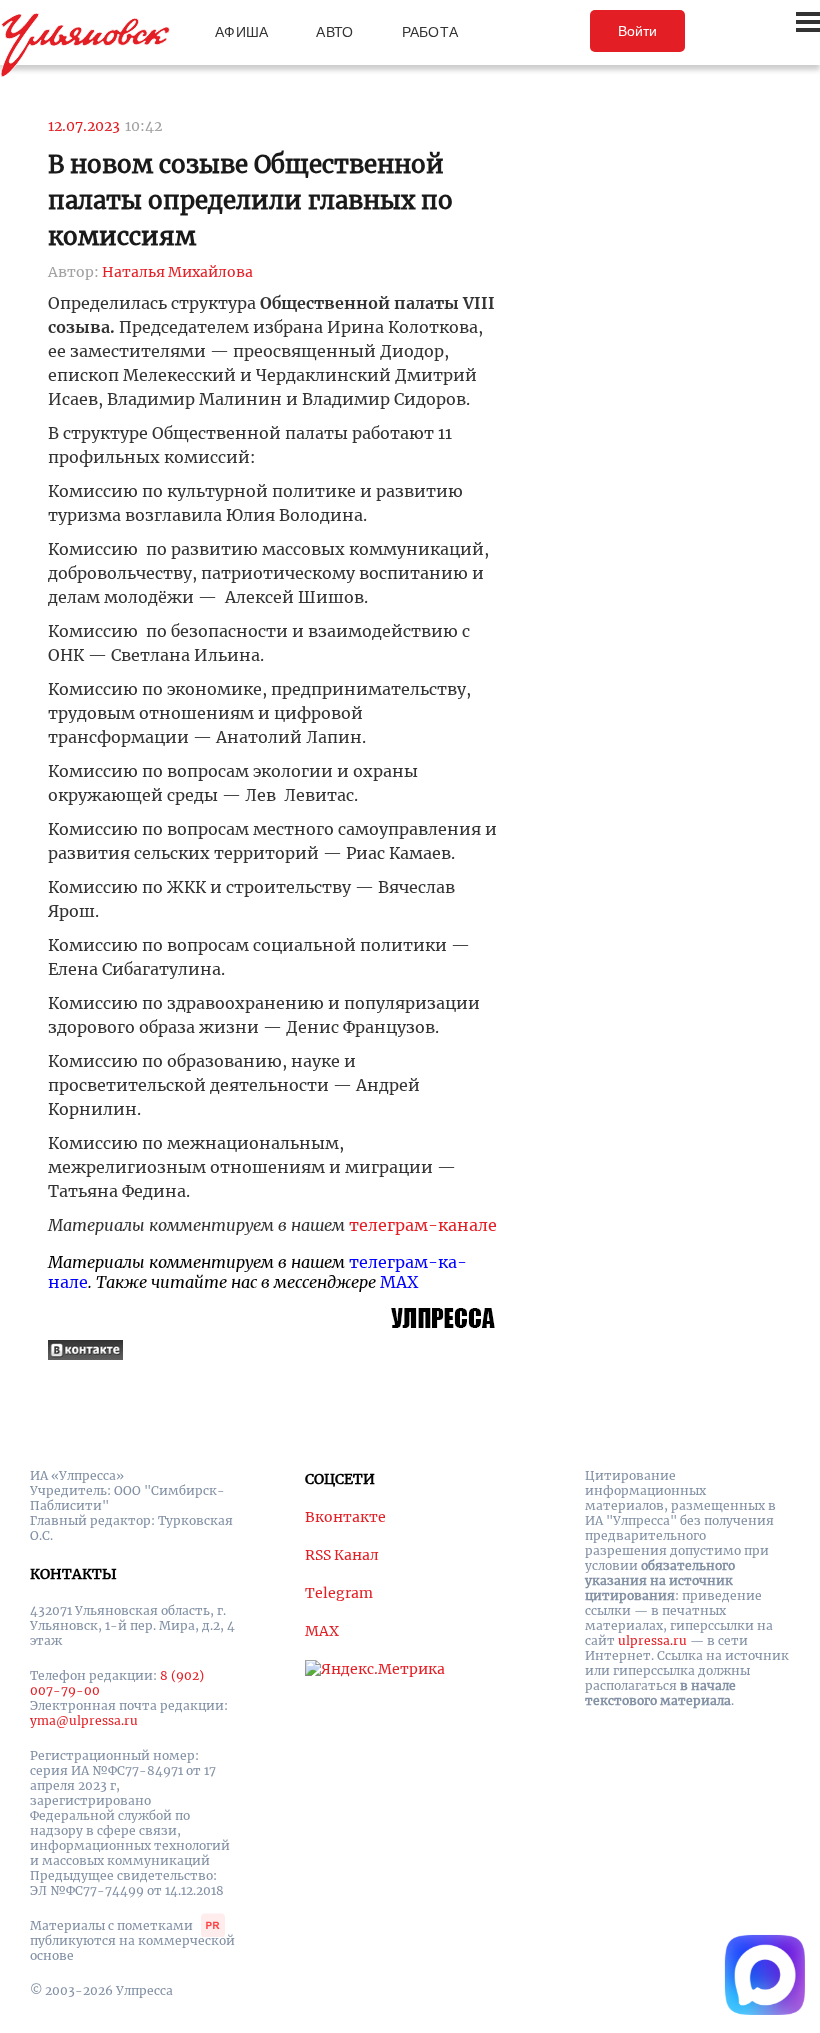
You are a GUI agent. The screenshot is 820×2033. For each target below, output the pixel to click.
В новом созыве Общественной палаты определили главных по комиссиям (250, 200)
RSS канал (342, 1555)
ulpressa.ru (652, 1640)
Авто (334, 32)
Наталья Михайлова (177, 272)
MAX (399, 1282)
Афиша (241, 32)
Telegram (339, 1593)
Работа (430, 32)
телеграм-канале (423, 1225)
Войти (637, 31)
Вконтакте (345, 1517)
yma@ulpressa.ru (84, 1720)
